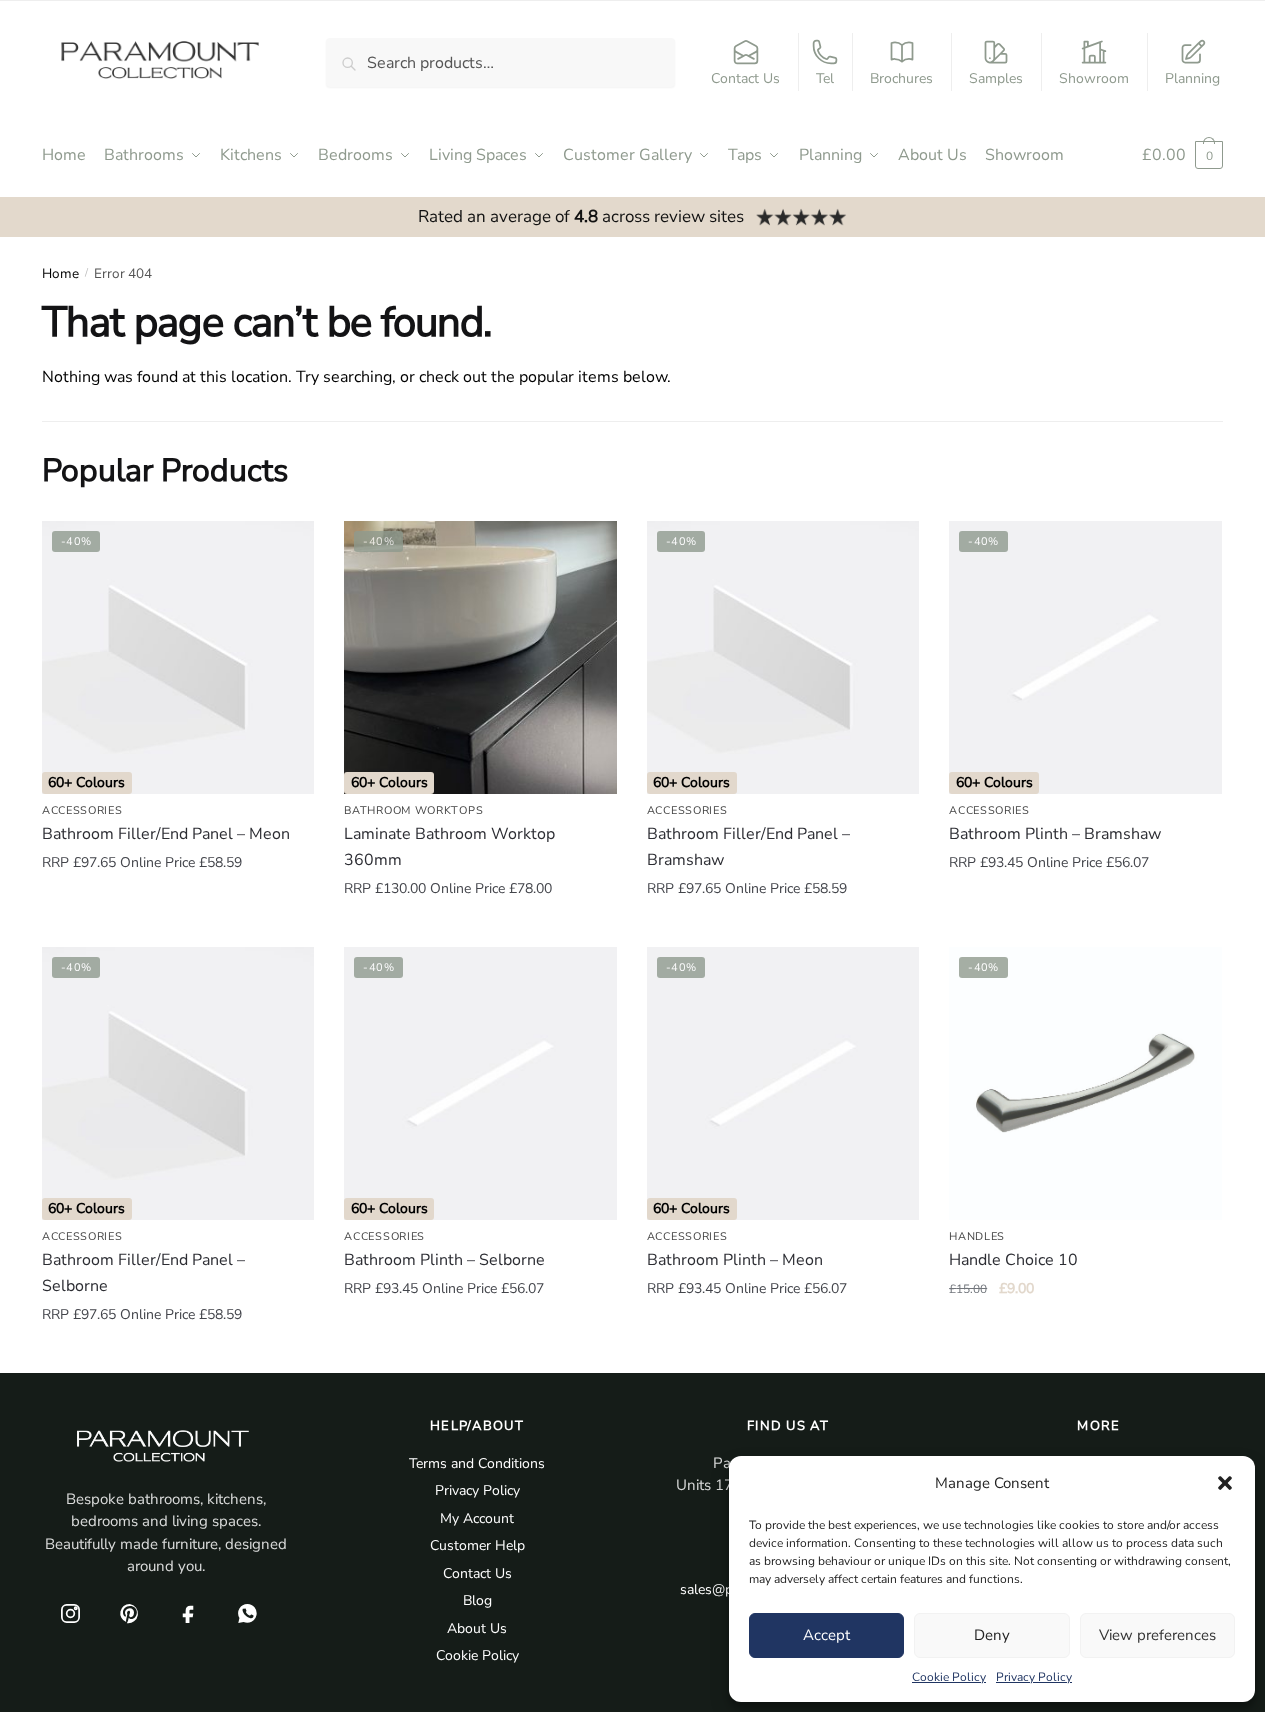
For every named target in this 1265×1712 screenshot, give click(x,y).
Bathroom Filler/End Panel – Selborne (143, 1273)
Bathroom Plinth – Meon (735, 1260)
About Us (477, 1628)
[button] (1225, 1483)
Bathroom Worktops (413, 810)
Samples (996, 78)
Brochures (901, 78)
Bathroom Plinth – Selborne (444, 1260)
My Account (477, 1518)
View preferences (1157, 1635)
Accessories (82, 810)
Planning (1192, 78)
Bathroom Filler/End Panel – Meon (166, 834)
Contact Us (745, 78)
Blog (477, 1600)
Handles (977, 1236)
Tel (825, 78)
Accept (826, 1635)
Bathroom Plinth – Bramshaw (1055, 834)
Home (60, 273)
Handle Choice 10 (1013, 1260)
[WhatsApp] (247, 1614)
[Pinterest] (129, 1614)
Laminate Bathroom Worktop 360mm (449, 847)
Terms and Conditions (477, 1463)
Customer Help (477, 1545)
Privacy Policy (1034, 1677)
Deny (992, 1635)
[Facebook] (188, 1614)
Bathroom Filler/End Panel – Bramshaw (748, 847)
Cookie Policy (949, 1677)
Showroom (1094, 78)
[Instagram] (70, 1614)
